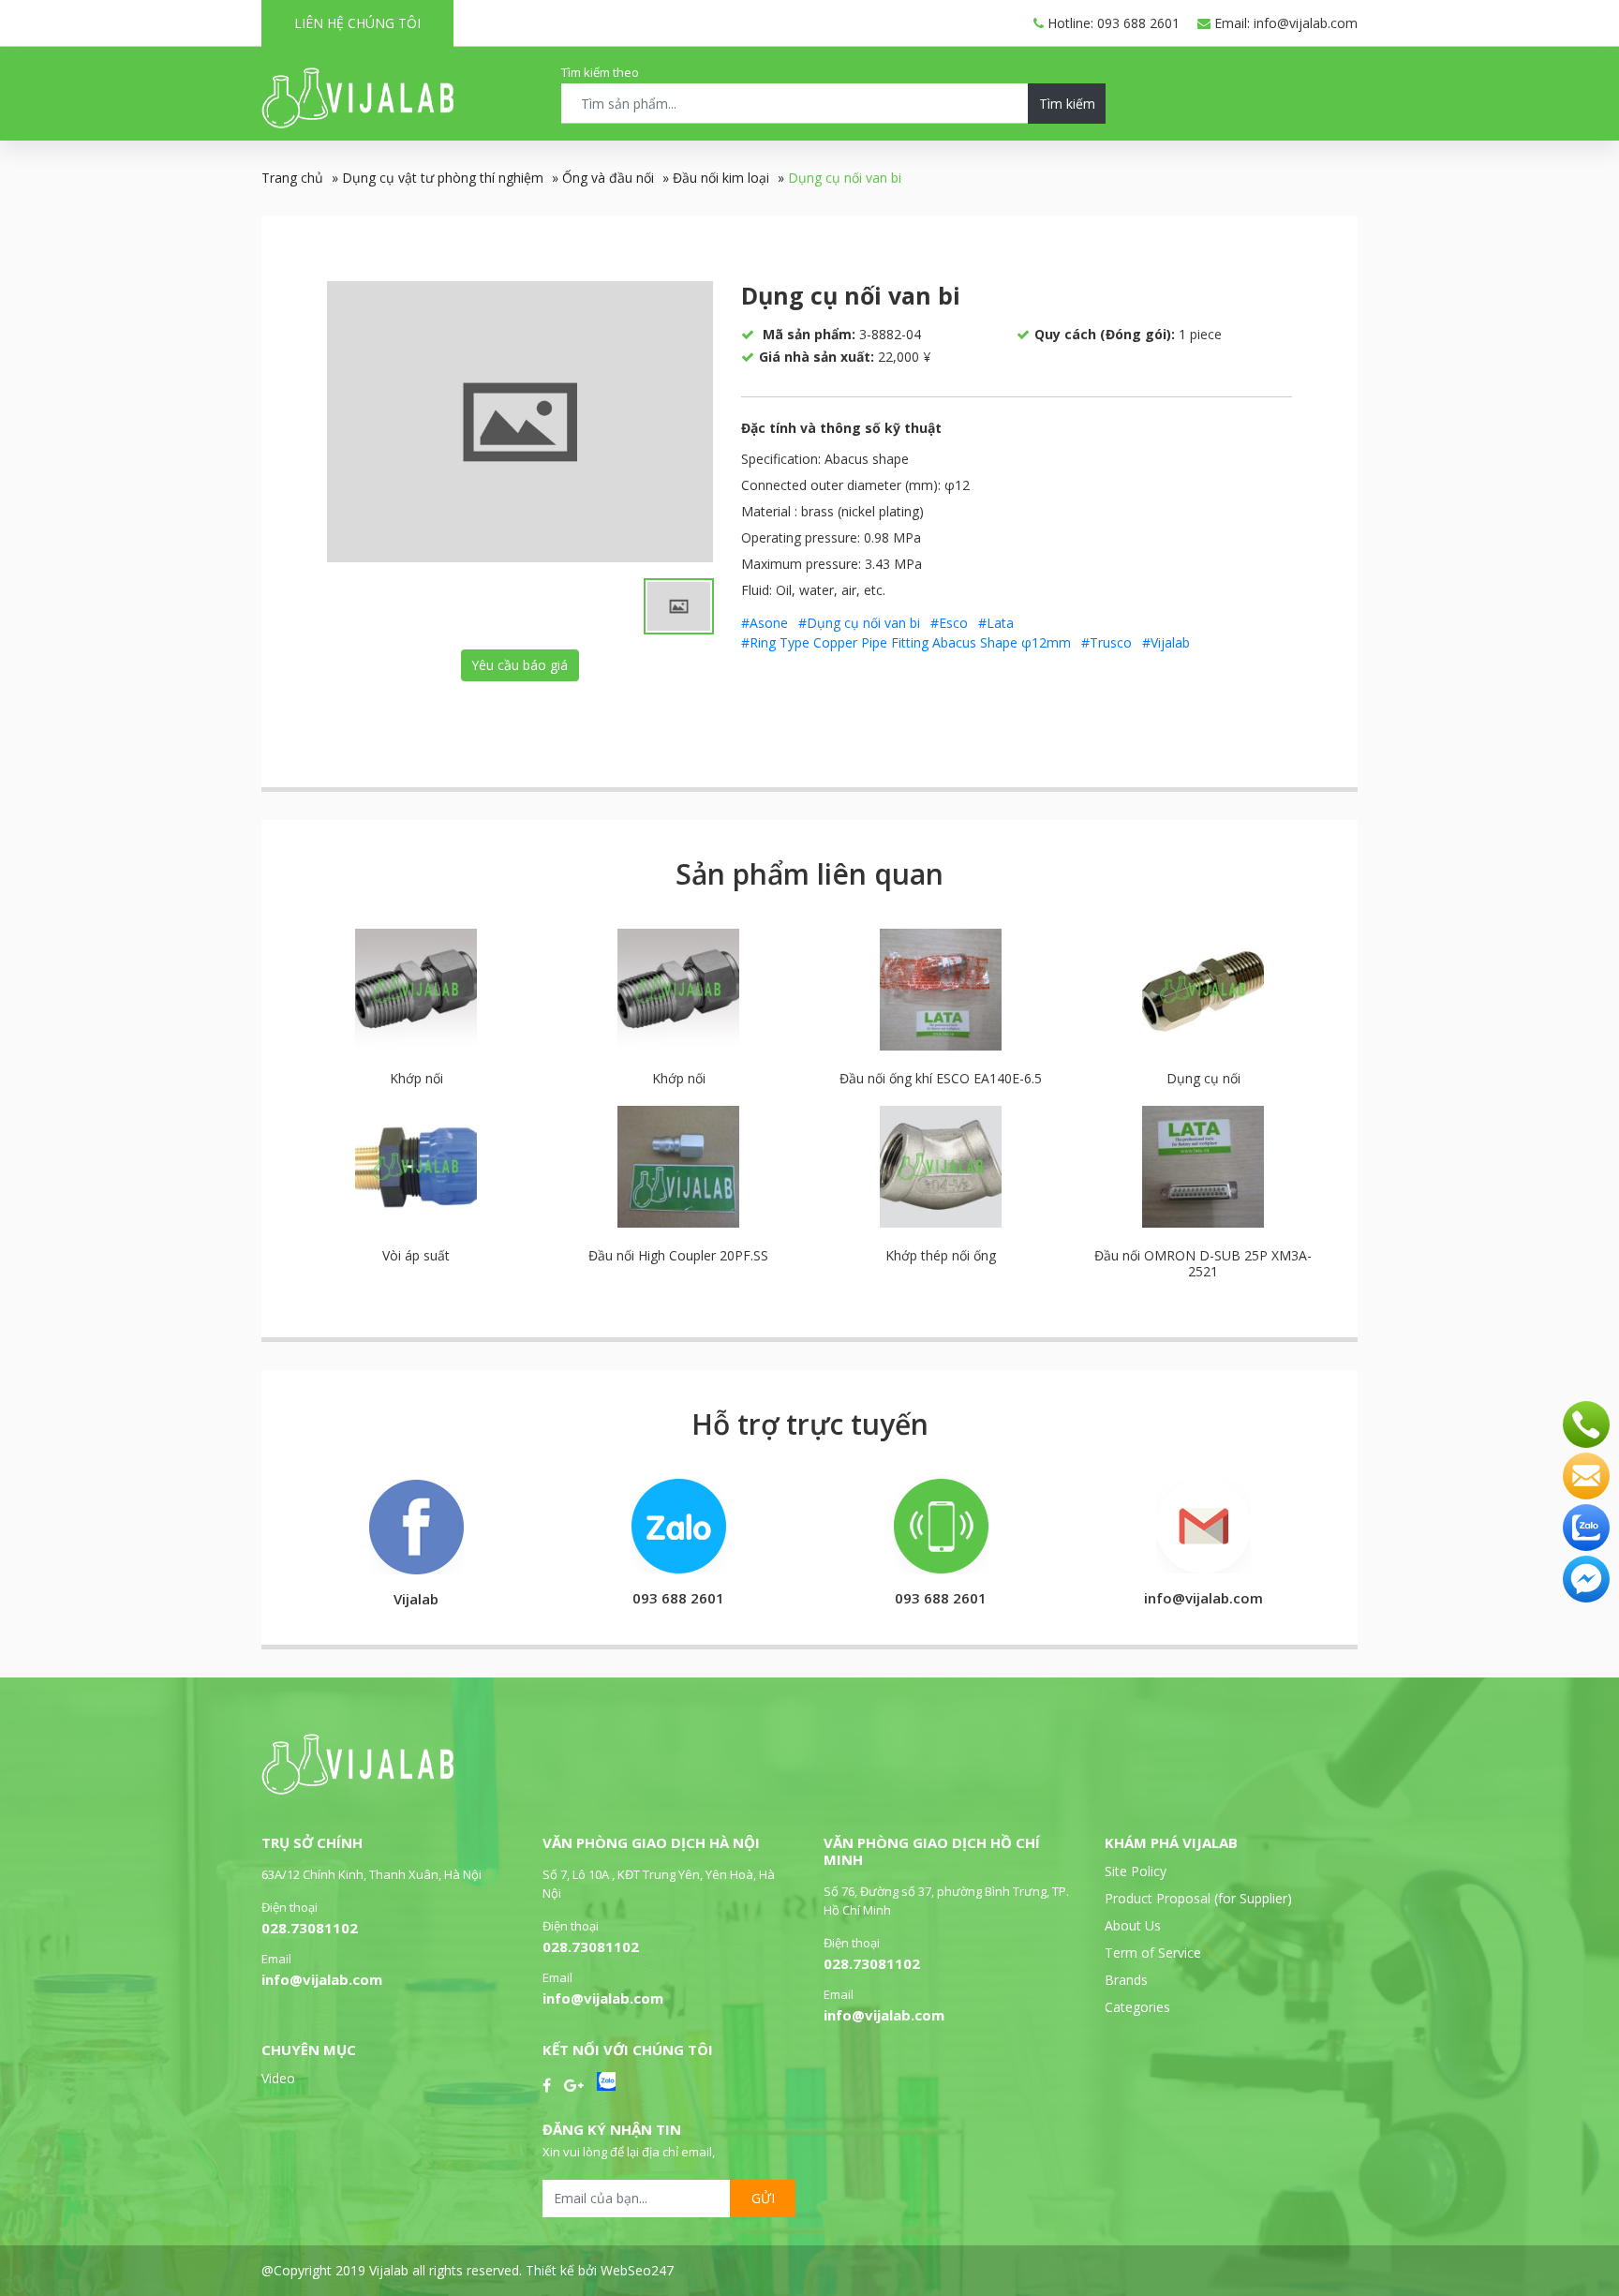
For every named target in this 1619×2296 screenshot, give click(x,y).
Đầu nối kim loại (721, 178)
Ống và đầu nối (608, 178)
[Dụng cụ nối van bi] (520, 422)
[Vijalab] (357, 1789)
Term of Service (1153, 1953)
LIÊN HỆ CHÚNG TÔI (357, 23)
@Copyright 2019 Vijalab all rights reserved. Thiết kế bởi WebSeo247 (468, 2270)
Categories (1137, 2007)
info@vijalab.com (322, 1979)
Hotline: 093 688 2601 (1112, 23)
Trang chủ (292, 178)
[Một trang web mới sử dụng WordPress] (357, 123)
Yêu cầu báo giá (520, 665)
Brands (1126, 1980)
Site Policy (1136, 1871)
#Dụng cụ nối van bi (859, 623)
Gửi (763, 2198)
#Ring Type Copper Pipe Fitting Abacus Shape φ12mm (906, 642)
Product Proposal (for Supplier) (1198, 1898)
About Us (1133, 1925)
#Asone (765, 623)
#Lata (996, 623)
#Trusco (1107, 642)
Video (278, 2078)
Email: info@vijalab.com (1284, 23)
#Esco (949, 623)
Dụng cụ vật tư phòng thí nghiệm (443, 178)
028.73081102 (310, 1928)
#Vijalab (1166, 642)
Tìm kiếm (1067, 104)
